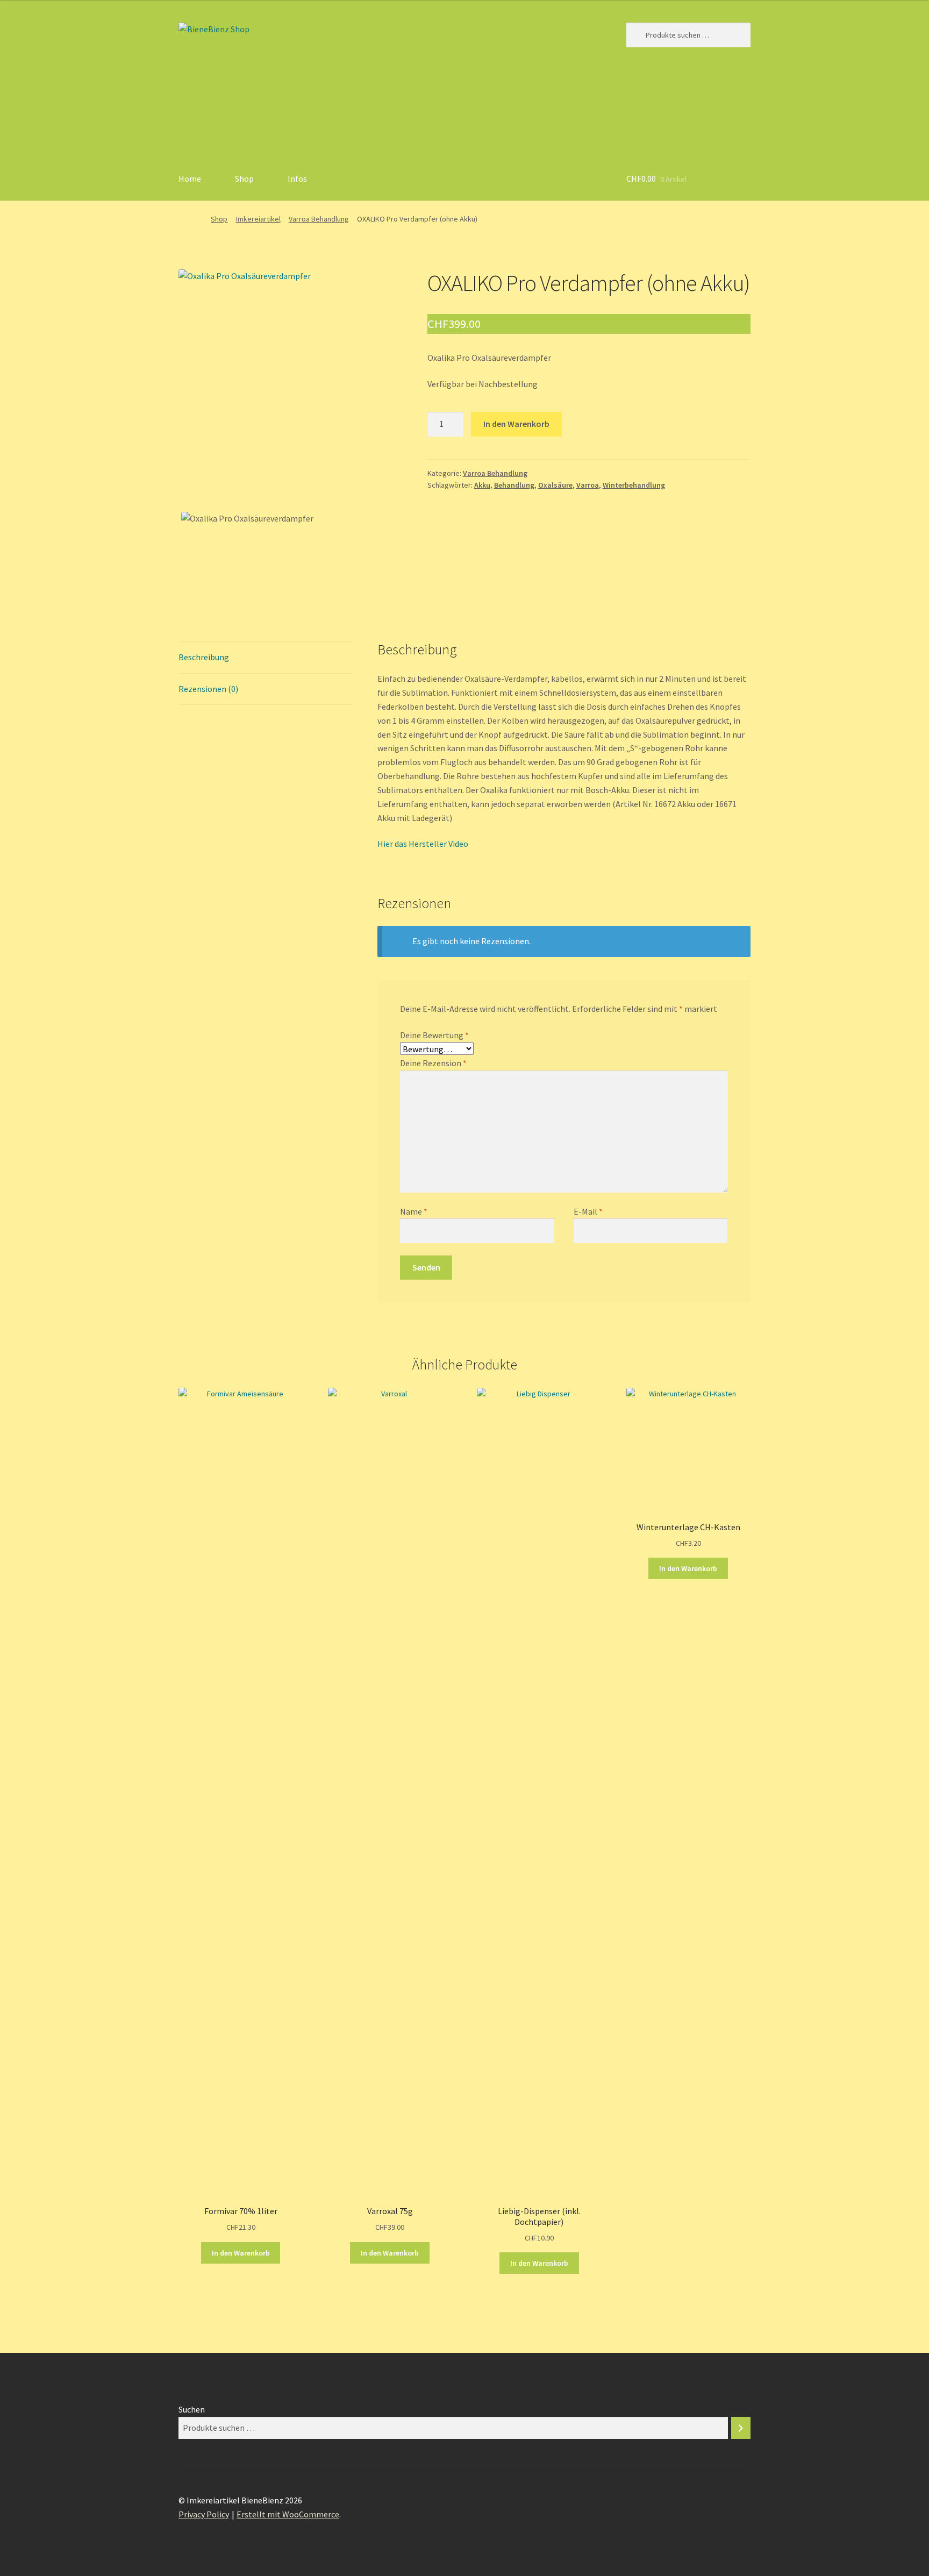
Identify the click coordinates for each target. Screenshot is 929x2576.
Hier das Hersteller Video (423, 844)
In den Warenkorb (516, 424)
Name (414, 1211)
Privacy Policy (204, 2514)
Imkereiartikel (258, 219)
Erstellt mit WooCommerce (288, 2514)
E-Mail (588, 1211)
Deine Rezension (433, 1063)
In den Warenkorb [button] (241, 2253)
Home (190, 179)
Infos (297, 179)
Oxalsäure (555, 485)
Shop (244, 179)
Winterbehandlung (634, 485)
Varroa (588, 485)
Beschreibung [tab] (204, 657)
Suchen (192, 2409)
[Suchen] (741, 2428)
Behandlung (514, 485)
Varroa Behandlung (319, 219)
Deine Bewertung (434, 1035)
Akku (482, 485)
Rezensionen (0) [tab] (208, 689)
